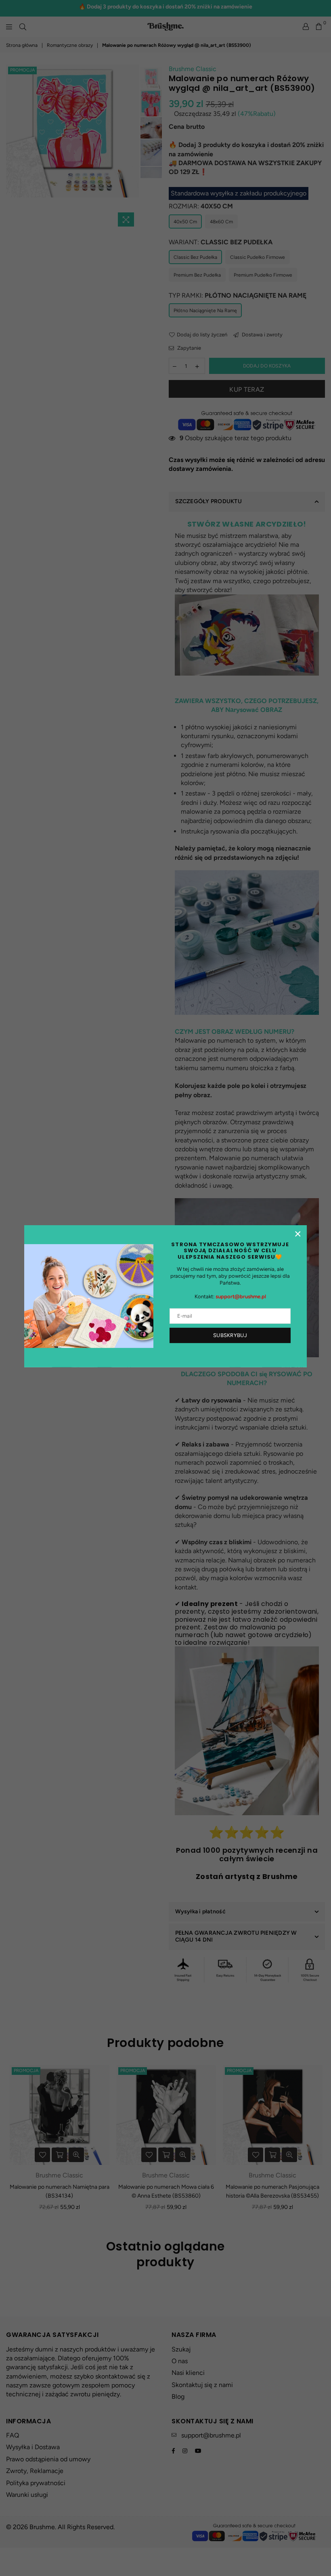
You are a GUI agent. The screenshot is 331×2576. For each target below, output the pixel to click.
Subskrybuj (230, 1335)
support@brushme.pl (241, 1296)
